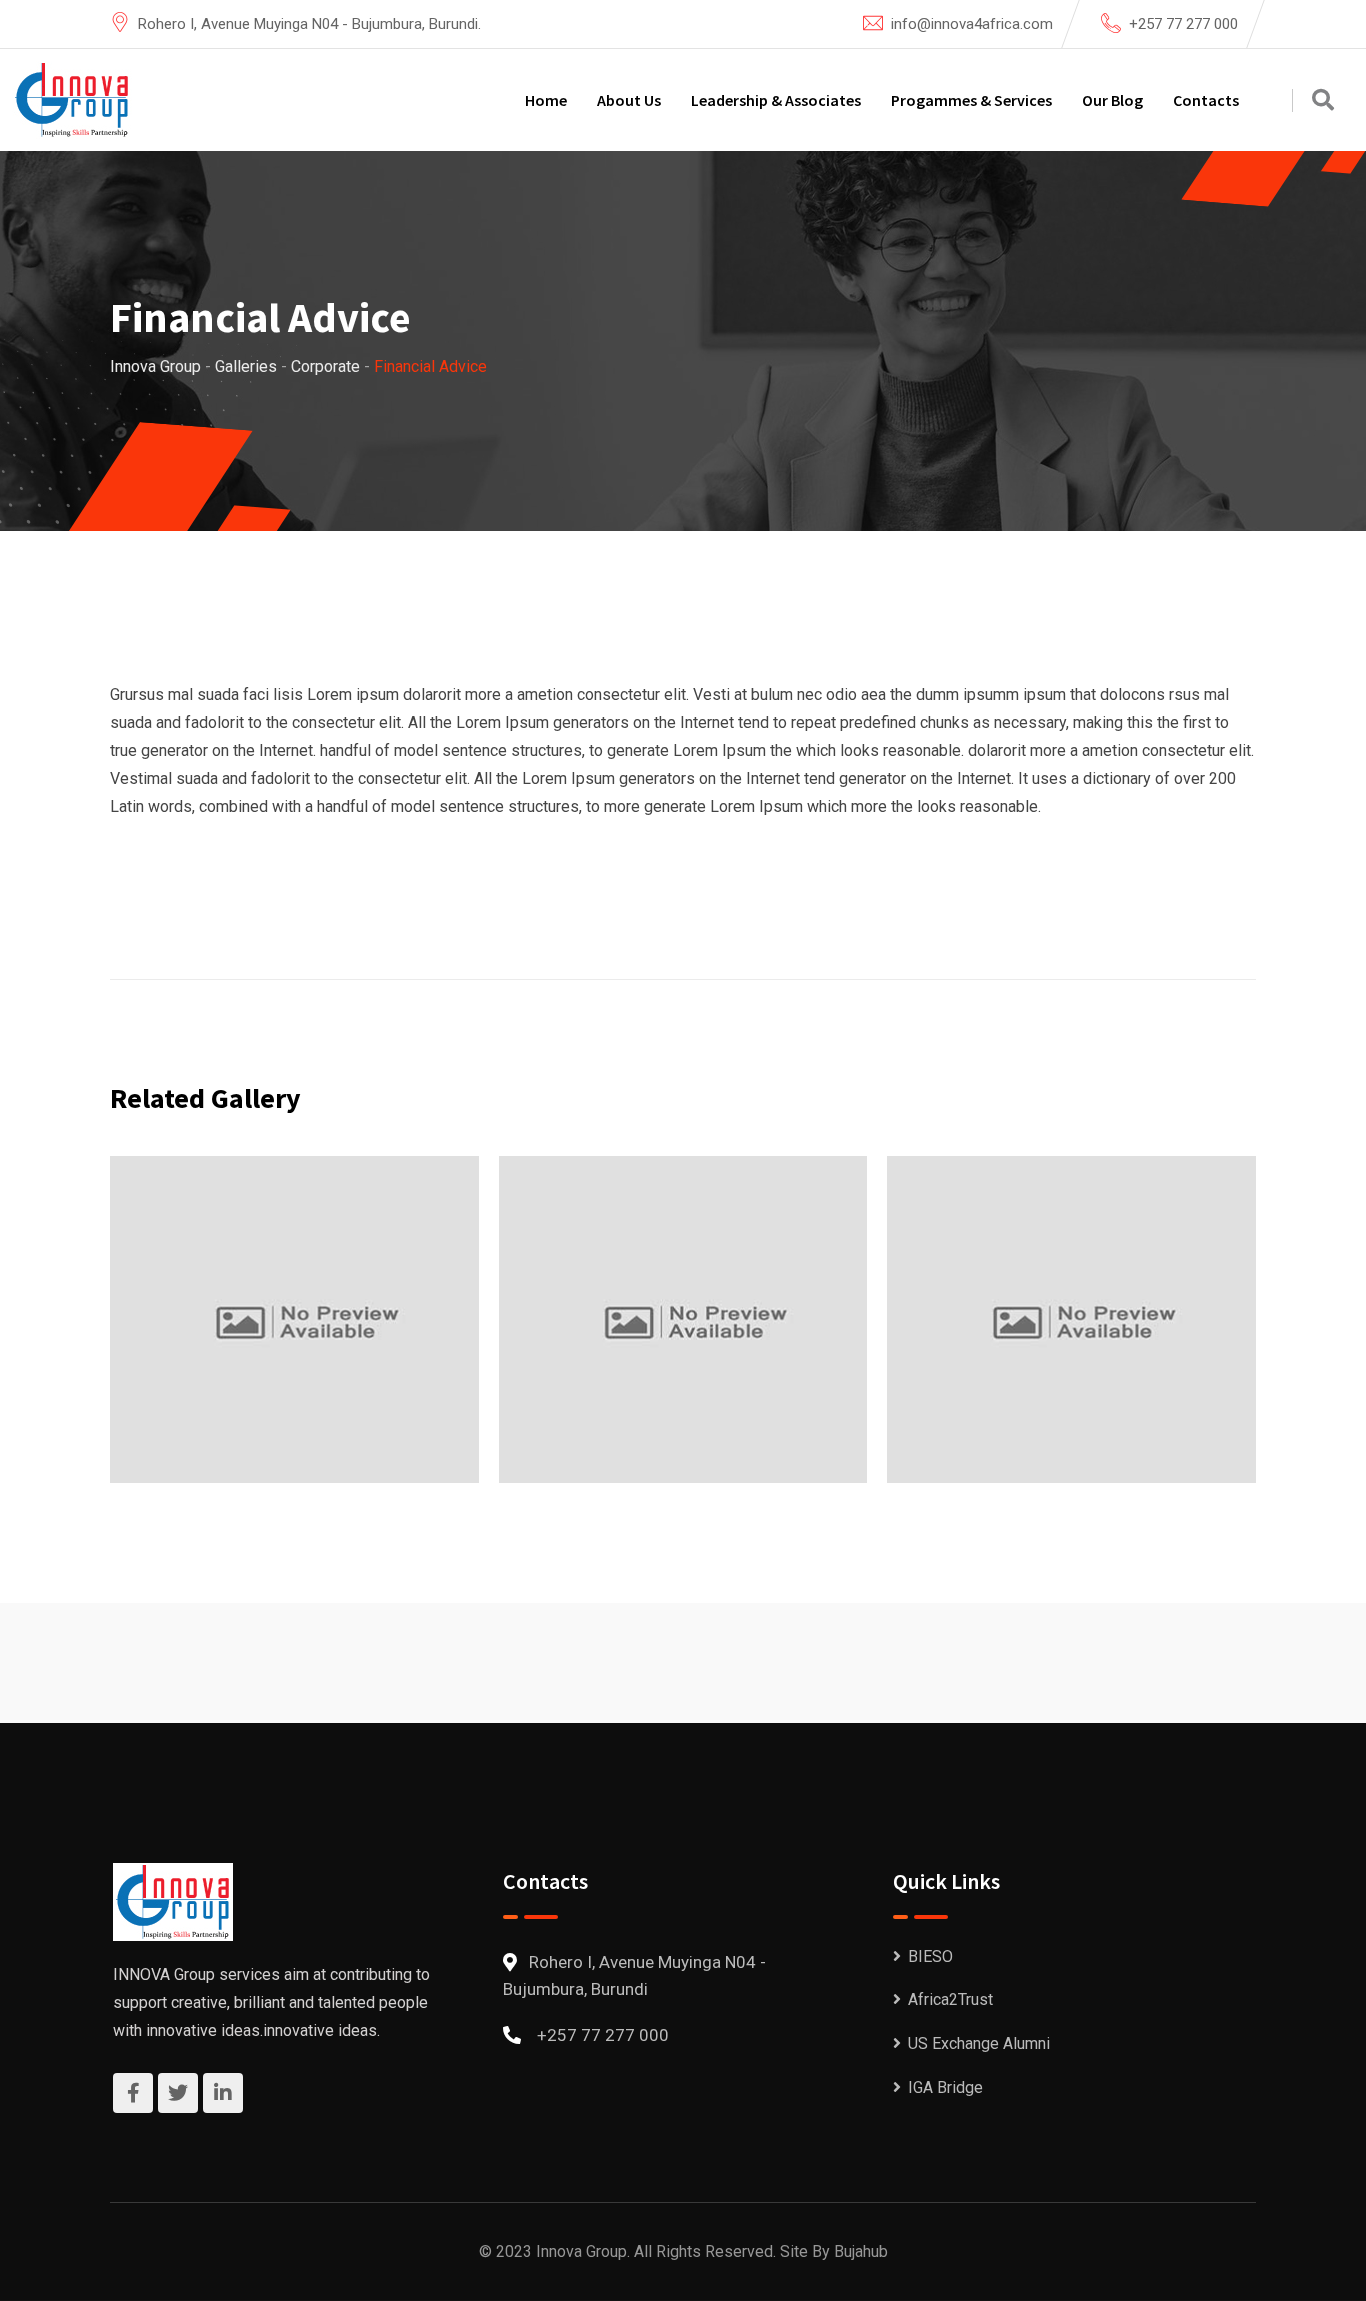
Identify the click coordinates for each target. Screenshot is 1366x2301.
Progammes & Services (971, 100)
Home (546, 100)
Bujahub (861, 2251)
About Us (629, 100)
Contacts (1206, 100)
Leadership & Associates (776, 100)
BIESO (930, 1956)
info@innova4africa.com (972, 24)
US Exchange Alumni (979, 2043)
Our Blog (1112, 100)
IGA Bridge (945, 2087)
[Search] (1323, 100)
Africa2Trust (950, 1999)
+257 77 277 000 (1183, 24)
